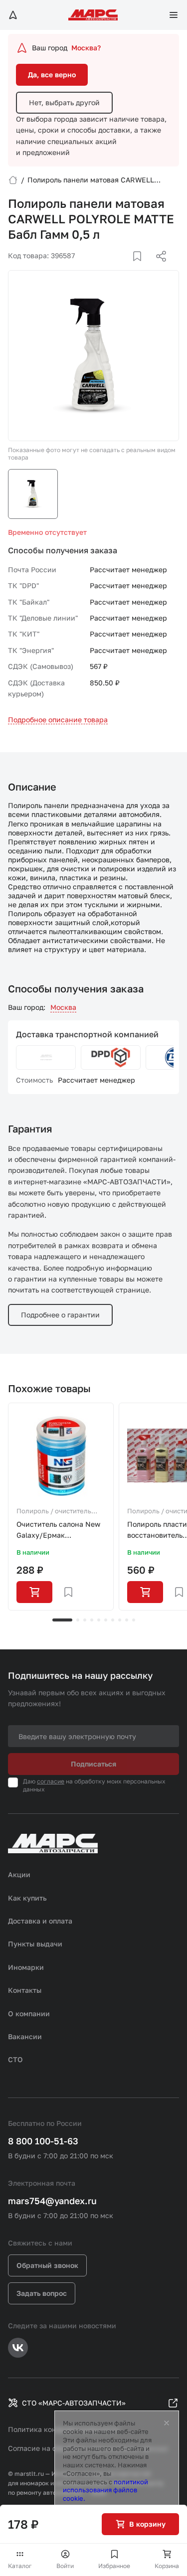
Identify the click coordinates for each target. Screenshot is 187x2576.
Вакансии (25, 2036)
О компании (29, 2013)
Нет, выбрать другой (64, 102)
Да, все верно (52, 75)
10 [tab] (134, 1620)
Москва (63, 1007)
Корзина (167, 2566)
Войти (65, 2566)
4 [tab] (92, 1620)
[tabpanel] (61, 1507)
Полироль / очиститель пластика (54, 1512)
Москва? (86, 48)
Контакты (25, 1990)
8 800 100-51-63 (43, 2141)
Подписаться (93, 1764)
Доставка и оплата (40, 1921)
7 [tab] (113, 1620)
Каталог (20, 2566)
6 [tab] (106, 1620)
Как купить (27, 1898)
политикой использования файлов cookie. (105, 2490)
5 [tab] (99, 1620)
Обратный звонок (47, 2265)
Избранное (114, 2566)
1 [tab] (62, 1620)
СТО (15, 2059)
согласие (51, 1781)
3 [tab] (85, 1620)
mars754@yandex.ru (52, 2201)
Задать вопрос (42, 2293)
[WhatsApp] (158, 268)
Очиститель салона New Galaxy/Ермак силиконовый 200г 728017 (58, 1530)
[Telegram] (110, 268)
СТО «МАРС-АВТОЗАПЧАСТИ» (74, 2403)
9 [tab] (127, 1620)
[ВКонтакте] (126, 268)
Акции (19, 1874)
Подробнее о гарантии (60, 1315)
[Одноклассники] (142, 268)
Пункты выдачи (35, 1944)
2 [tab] (78, 1620)
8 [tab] (120, 1620)
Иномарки (26, 1967)
